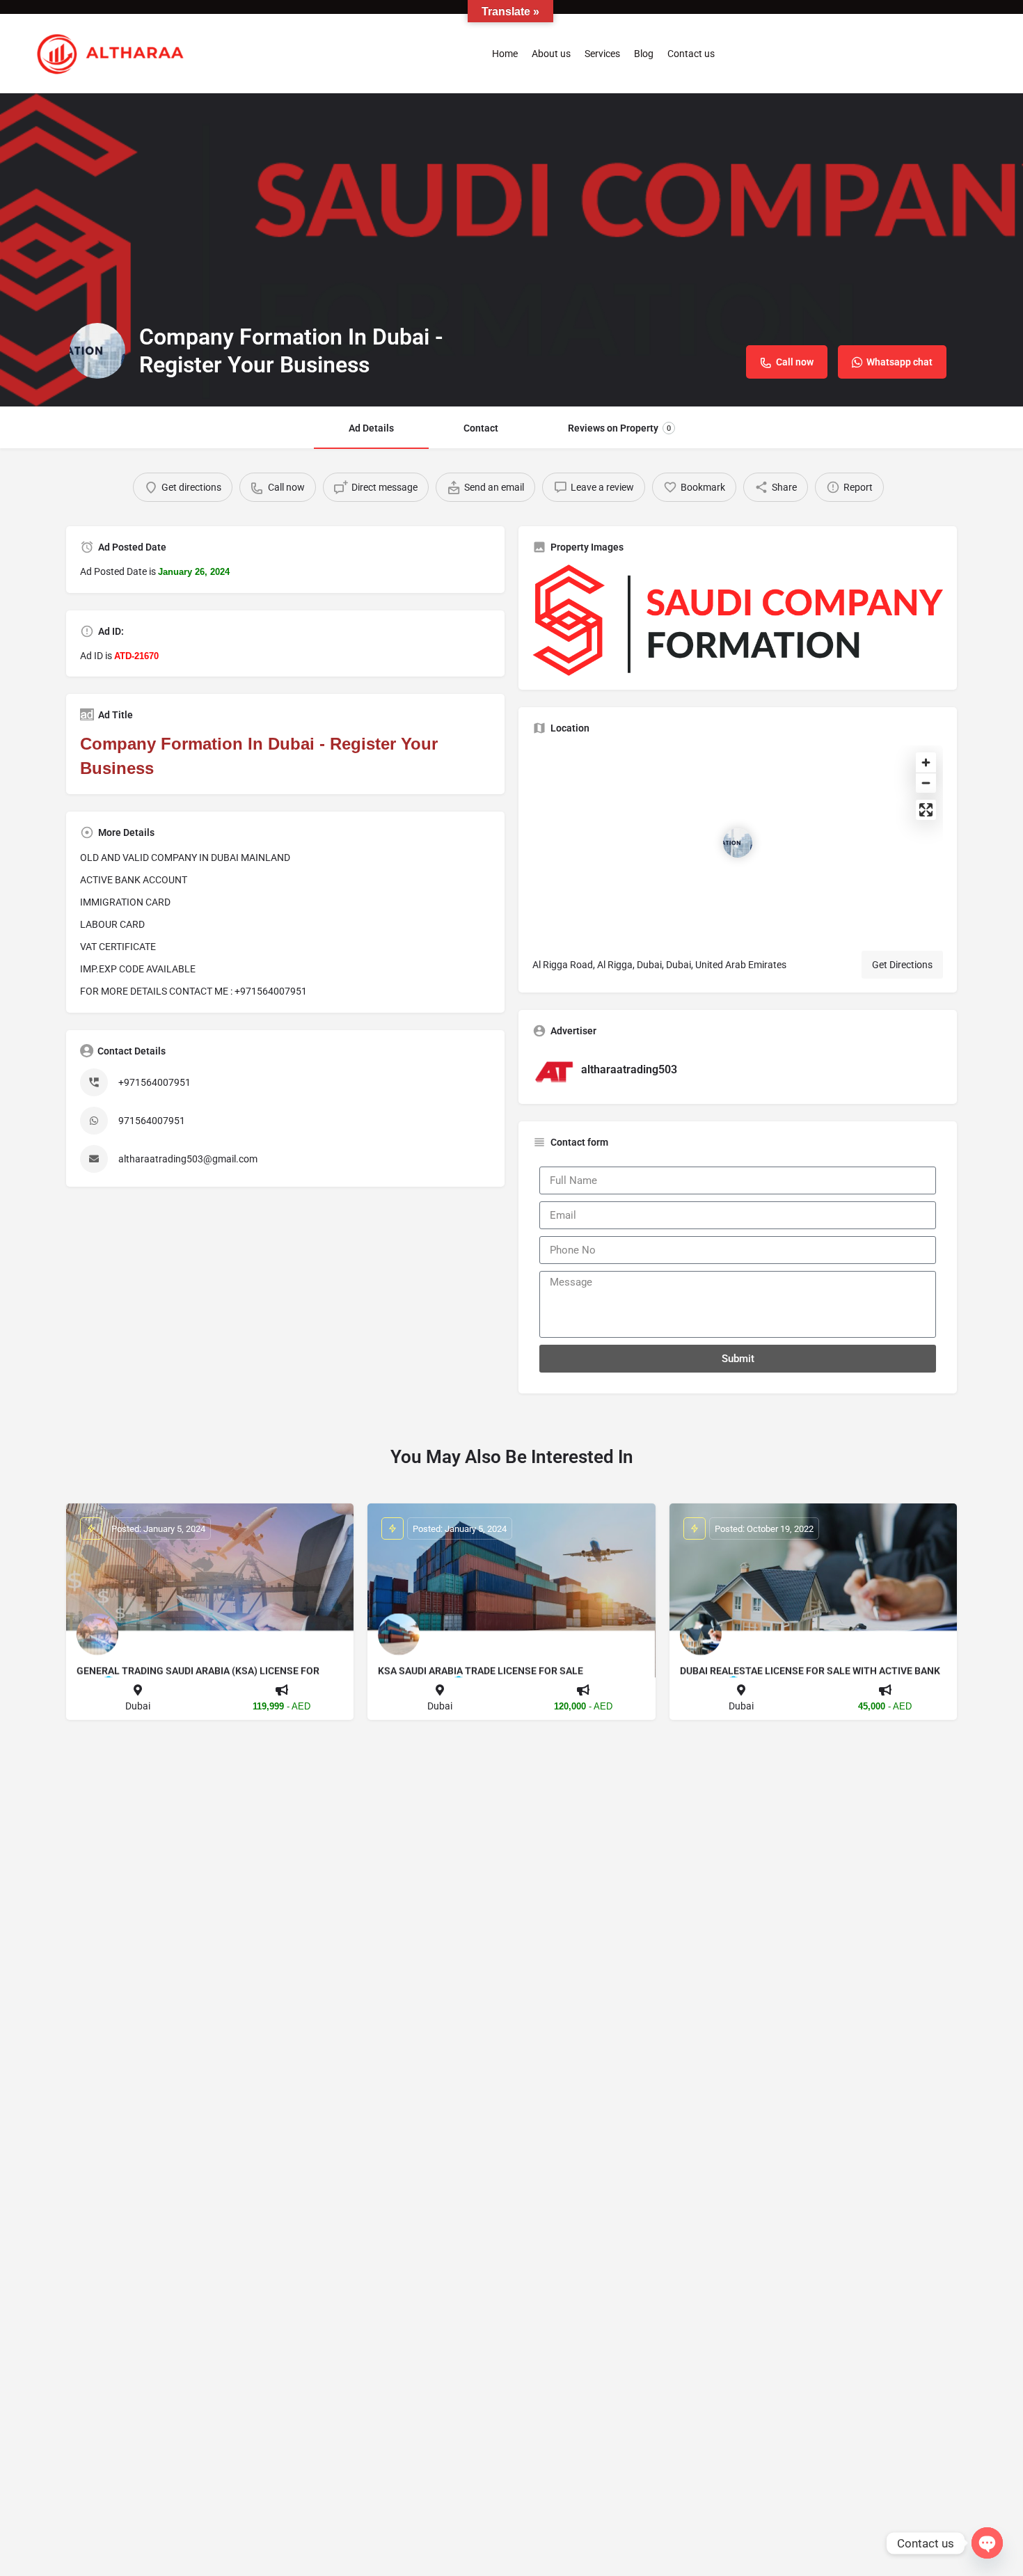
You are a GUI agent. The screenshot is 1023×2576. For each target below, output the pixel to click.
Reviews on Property (619, 428)
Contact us (691, 54)
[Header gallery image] (511, 250)
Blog (644, 54)
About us (551, 54)
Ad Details (371, 428)
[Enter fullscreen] (926, 810)
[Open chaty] (987, 2543)
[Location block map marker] (738, 843)
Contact (481, 428)
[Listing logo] (97, 351)
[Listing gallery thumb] (738, 620)
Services (602, 54)
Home (505, 54)
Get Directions (902, 965)
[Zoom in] (926, 762)
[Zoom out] (926, 783)
